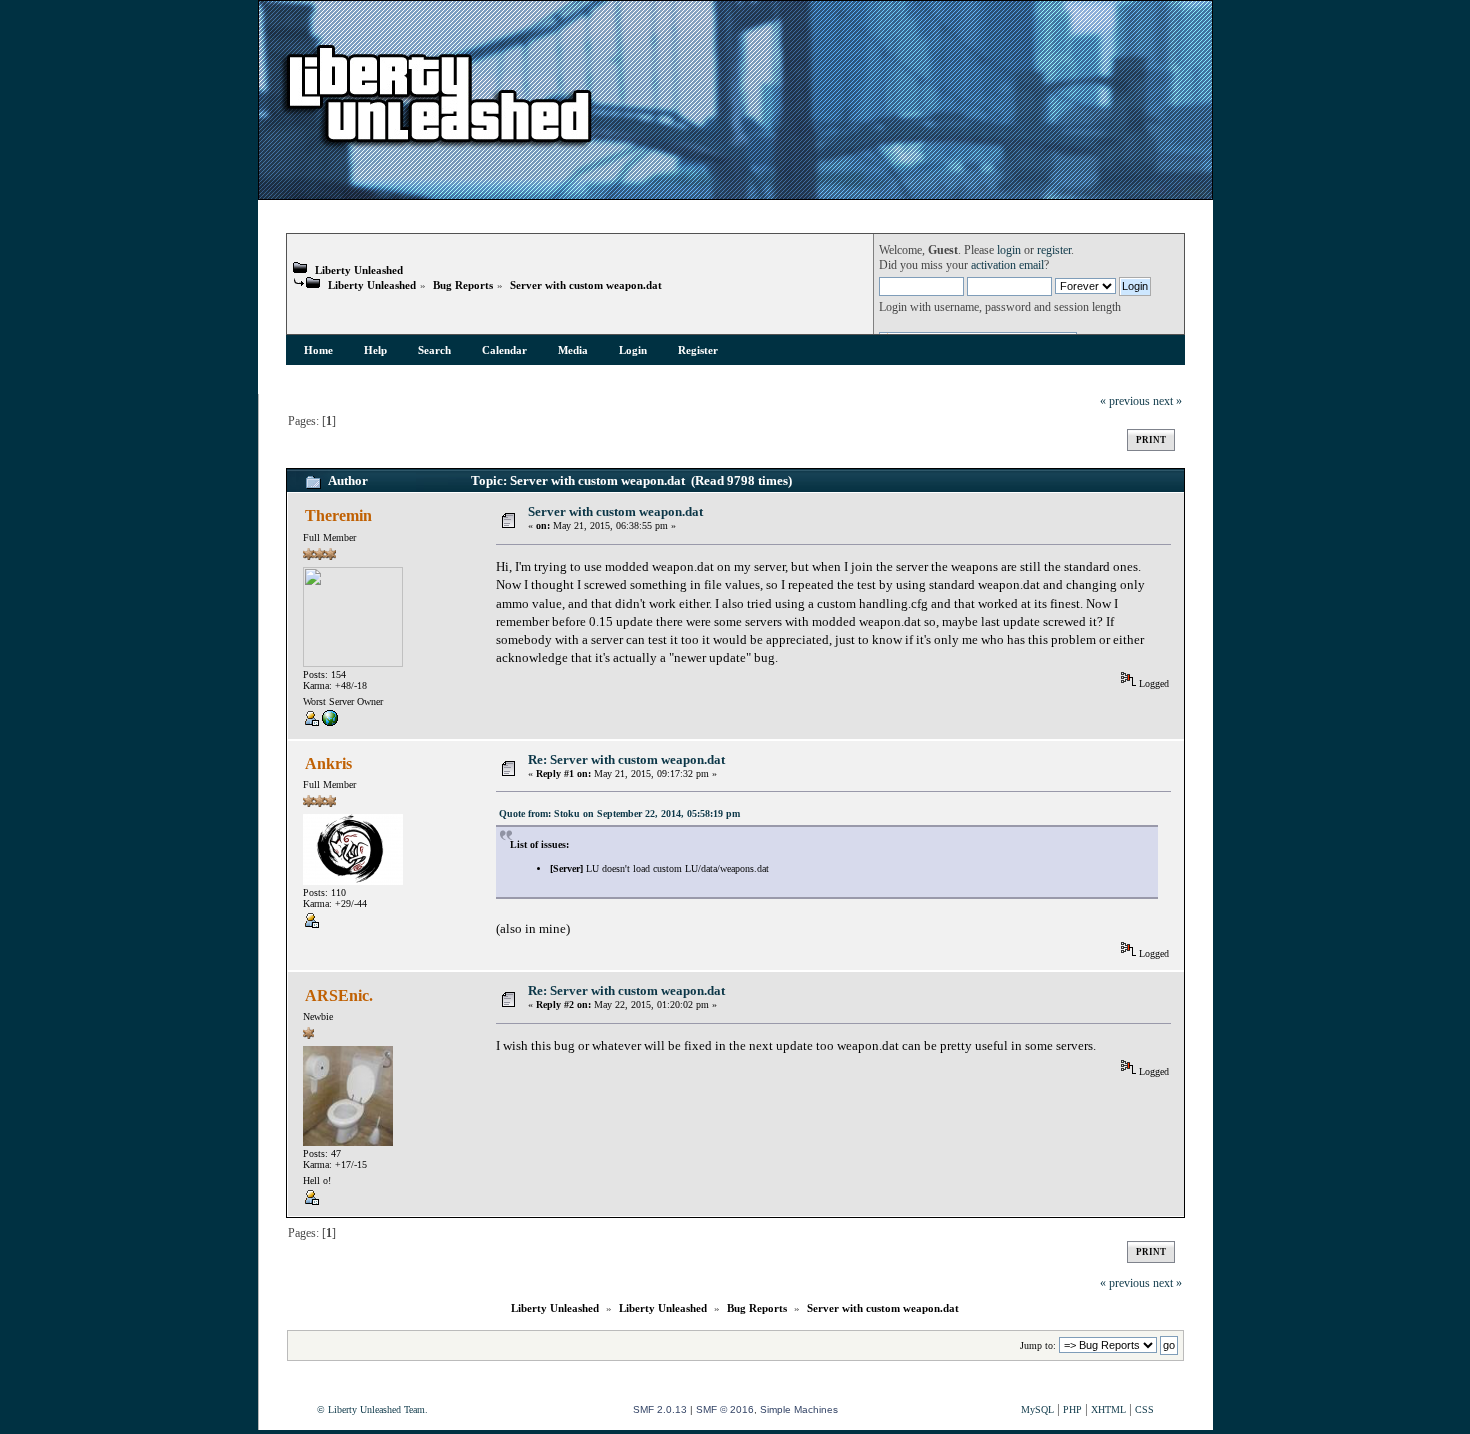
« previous (1125, 401)
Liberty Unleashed (359, 270)
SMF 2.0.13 (660, 1409)
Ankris (328, 763)
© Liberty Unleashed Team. (372, 1409)
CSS (1144, 1409)
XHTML (1108, 1409)
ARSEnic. (339, 995)
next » (1167, 401)
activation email (1007, 265)
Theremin (338, 515)
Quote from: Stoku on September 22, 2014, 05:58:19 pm (619, 813)
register (1054, 250)
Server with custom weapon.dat (586, 285)
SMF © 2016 (725, 1409)
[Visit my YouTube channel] (330, 722)
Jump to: (1038, 1345)
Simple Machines (799, 1409)
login (1009, 250)
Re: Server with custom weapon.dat (626, 759)
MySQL (1037, 1409)
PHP (1072, 1409)
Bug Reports (463, 285)
